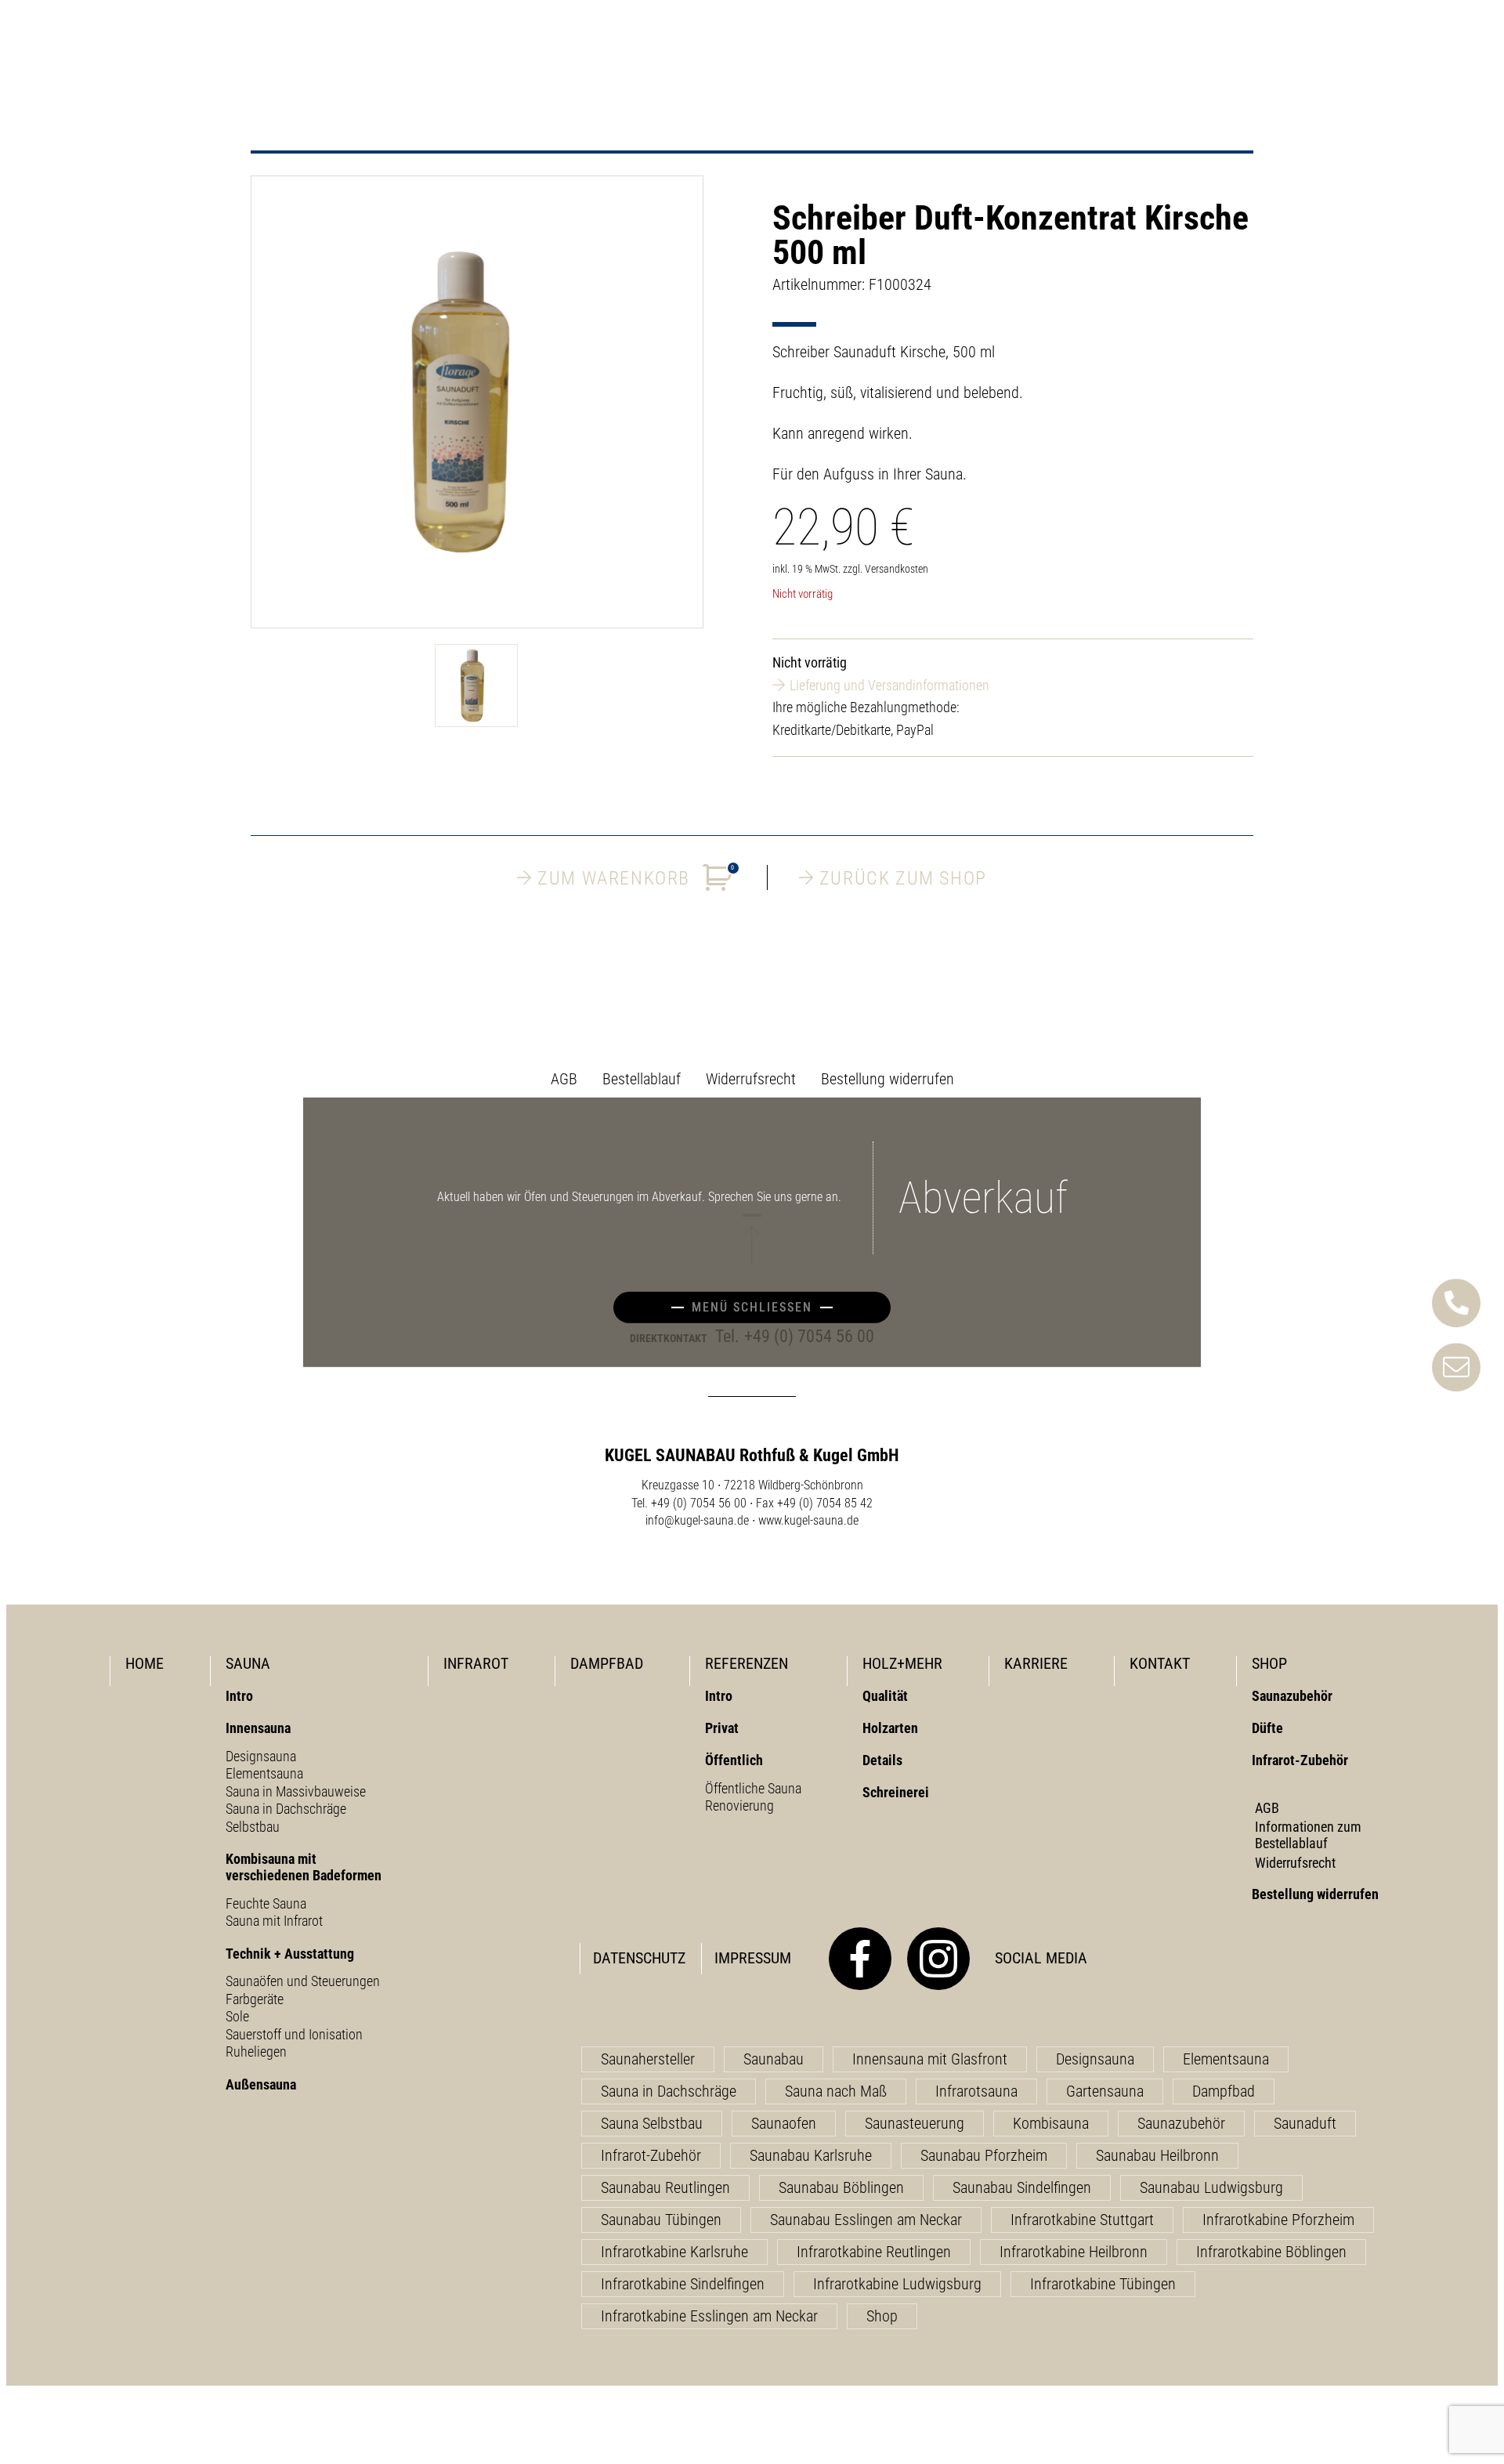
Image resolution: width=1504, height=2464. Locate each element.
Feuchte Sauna (266, 1903)
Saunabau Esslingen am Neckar (866, 2220)
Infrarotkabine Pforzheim (1278, 2220)
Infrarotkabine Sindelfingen (683, 2284)
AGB (564, 1079)
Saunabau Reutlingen (665, 2187)
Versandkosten (897, 569)
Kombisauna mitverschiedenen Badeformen (304, 1867)
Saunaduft (1305, 2123)
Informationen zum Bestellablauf (1308, 1835)
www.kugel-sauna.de (808, 1520)
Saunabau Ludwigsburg (1211, 2187)
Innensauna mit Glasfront (930, 2059)
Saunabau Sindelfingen (1022, 2187)
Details (882, 1760)
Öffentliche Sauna (753, 1788)
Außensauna (261, 2084)
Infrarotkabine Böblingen (1271, 2252)
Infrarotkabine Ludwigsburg (897, 2284)
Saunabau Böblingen (841, 2187)
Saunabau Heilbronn (1157, 2155)
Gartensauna (1105, 2091)
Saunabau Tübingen (661, 2220)
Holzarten (890, 1728)
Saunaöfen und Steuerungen (303, 1981)
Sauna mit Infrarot (274, 1921)
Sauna (248, 1663)
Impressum (753, 1958)
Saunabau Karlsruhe (811, 2155)
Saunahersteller (648, 2059)
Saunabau (774, 2059)
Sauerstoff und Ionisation (294, 2034)
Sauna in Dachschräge (286, 1809)
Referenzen (747, 1663)
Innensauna (258, 1728)
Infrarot (476, 1663)
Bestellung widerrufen (888, 1079)
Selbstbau (253, 1827)
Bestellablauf (642, 1079)
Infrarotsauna (976, 2091)
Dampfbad (607, 1663)
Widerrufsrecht (751, 1079)
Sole (237, 2016)
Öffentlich (734, 1760)
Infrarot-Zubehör (1300, 1760)
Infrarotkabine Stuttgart (1082, 2220)
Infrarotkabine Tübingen (1103, 2284)
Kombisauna (1051, 2123)
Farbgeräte (255, 1999)
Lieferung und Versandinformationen (889, 685)
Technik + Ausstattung (290, 1954)
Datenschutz (639, 1958)
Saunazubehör (1292, 1696)
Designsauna (261, 1756)
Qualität (885, 1696)
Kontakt (1160, 1663)
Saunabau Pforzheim (984, 2155)
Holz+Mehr (902, 1663)
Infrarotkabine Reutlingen (874, 2252)
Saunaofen (784, 2123)
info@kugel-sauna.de (697, 1520)
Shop (1269, 1663)
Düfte (1267, 1728)
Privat (722, 1728)
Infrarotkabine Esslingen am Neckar (709, 2316)
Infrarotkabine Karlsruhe (674, 2252)
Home (145, 1663)
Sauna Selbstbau (652, 2123)
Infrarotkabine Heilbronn (1074, 2252)
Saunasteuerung (915, 2123)
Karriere (1036, 1663)
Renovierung (739, 1805)
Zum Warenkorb (636, 877)
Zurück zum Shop (903, 877)
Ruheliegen (256, 2052)
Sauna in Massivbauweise (296, 1791)
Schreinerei (896, 1792)
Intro (239, 1696)
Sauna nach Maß (836, 2091)
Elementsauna (264, 1773)
